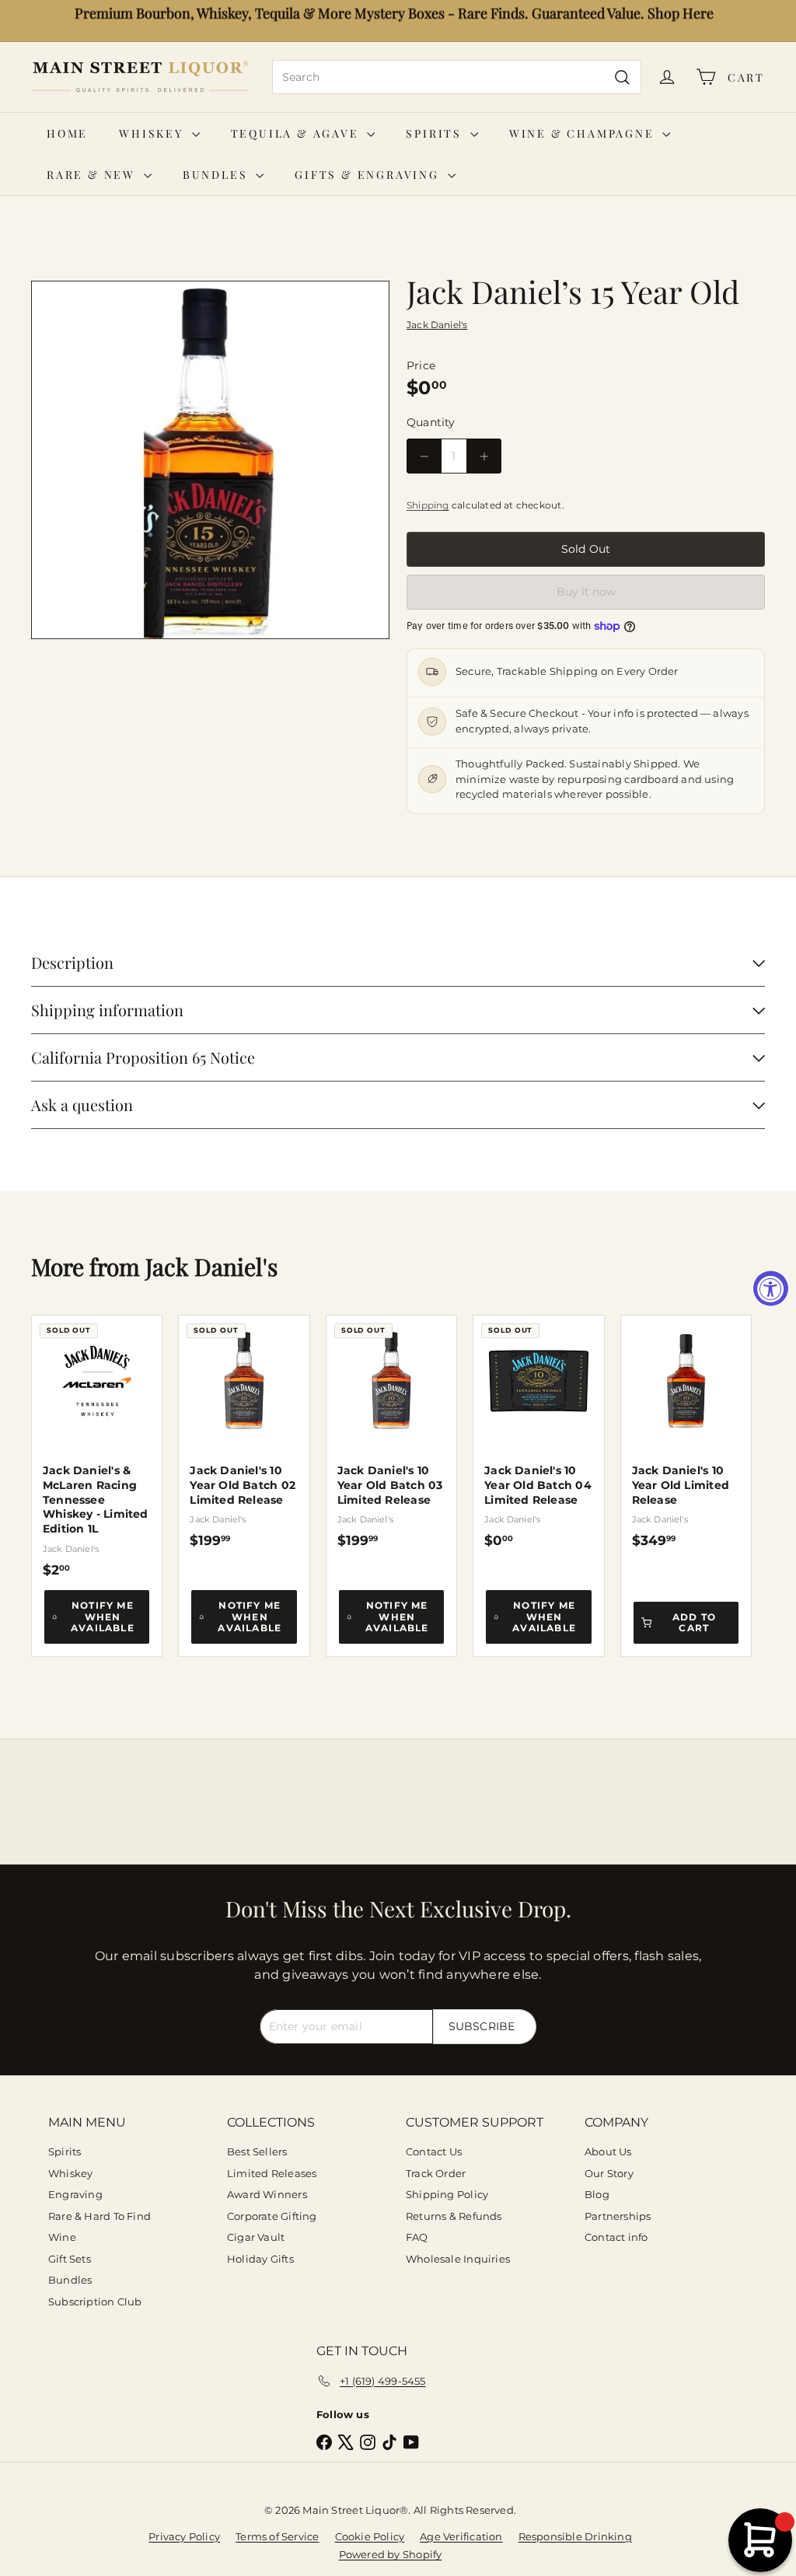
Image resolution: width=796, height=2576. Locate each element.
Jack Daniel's (211, 1267)
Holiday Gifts (260, 2259)
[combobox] (457, 77)
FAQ (417, 2237)
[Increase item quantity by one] (484, 456)
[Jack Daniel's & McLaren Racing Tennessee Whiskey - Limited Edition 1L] (97, 1447)
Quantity (431, 422)
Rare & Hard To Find (99, 2216)
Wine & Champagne (584, 133)
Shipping (428, 505)
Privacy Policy (184, 2536)
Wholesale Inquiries (458, 2259)
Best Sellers (257, 2151)
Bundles (217, 175)
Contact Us (434, 2151)
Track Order (436, 2173)
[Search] (622, 77)
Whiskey (153, 133)
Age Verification (461, 2536)
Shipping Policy (447, 2194)
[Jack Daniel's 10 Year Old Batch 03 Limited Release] (391, 1432)
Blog (597, 2194)
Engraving (75, 2194)
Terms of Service (277, 2536)
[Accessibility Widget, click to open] (771, 1288)
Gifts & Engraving (369, 175)
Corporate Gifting (272, 2216)
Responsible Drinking (575, 2536)
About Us (608, 2151)
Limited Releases (272, 2173)
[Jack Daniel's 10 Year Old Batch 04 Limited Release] (538, 1432)
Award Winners (267, 2194)
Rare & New (93, 175)
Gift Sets (70, 2259)
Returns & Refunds (454, 2216)
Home (67, 133)
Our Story (609, 2173)
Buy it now (586, 592)
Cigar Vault (256, 2237)
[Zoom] (210, 460)
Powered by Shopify (391, 2554)
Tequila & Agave (297, 133)
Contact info (616, 2237)
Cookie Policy (370, 2536)
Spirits (436, 133)
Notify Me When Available (103, 1617)
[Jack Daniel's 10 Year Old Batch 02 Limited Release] (244, 1432)
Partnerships (618, 2216)
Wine (62, 2237)
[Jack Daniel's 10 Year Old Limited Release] (686, 1432)
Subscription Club (95, 2302)
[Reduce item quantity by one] (424, 456)
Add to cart (694, 1622)
